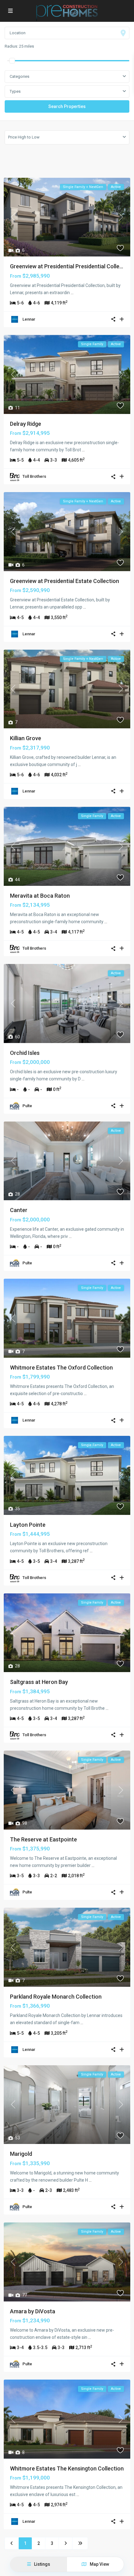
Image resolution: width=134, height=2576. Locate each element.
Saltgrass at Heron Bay (39, 1682)
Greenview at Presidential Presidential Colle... (67, 266)
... (72, 293)
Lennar (29, 319)
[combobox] (67, 92)
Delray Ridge (26, 424)
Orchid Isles (25, 1053)
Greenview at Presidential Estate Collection (65, 581)
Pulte (27, 1106)
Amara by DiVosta (33, 2311)
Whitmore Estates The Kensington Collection (67, 2468)
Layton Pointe (28, 1525)
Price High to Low (24, 137)
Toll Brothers (34, 476)
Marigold (21, 2154)
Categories (19, 76)
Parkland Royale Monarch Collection (56, 1997)
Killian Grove (26, 738)
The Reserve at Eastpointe (43, 1839)
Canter (19, 1210)
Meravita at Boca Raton (40, 896)
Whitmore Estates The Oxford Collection (61, 1368)
